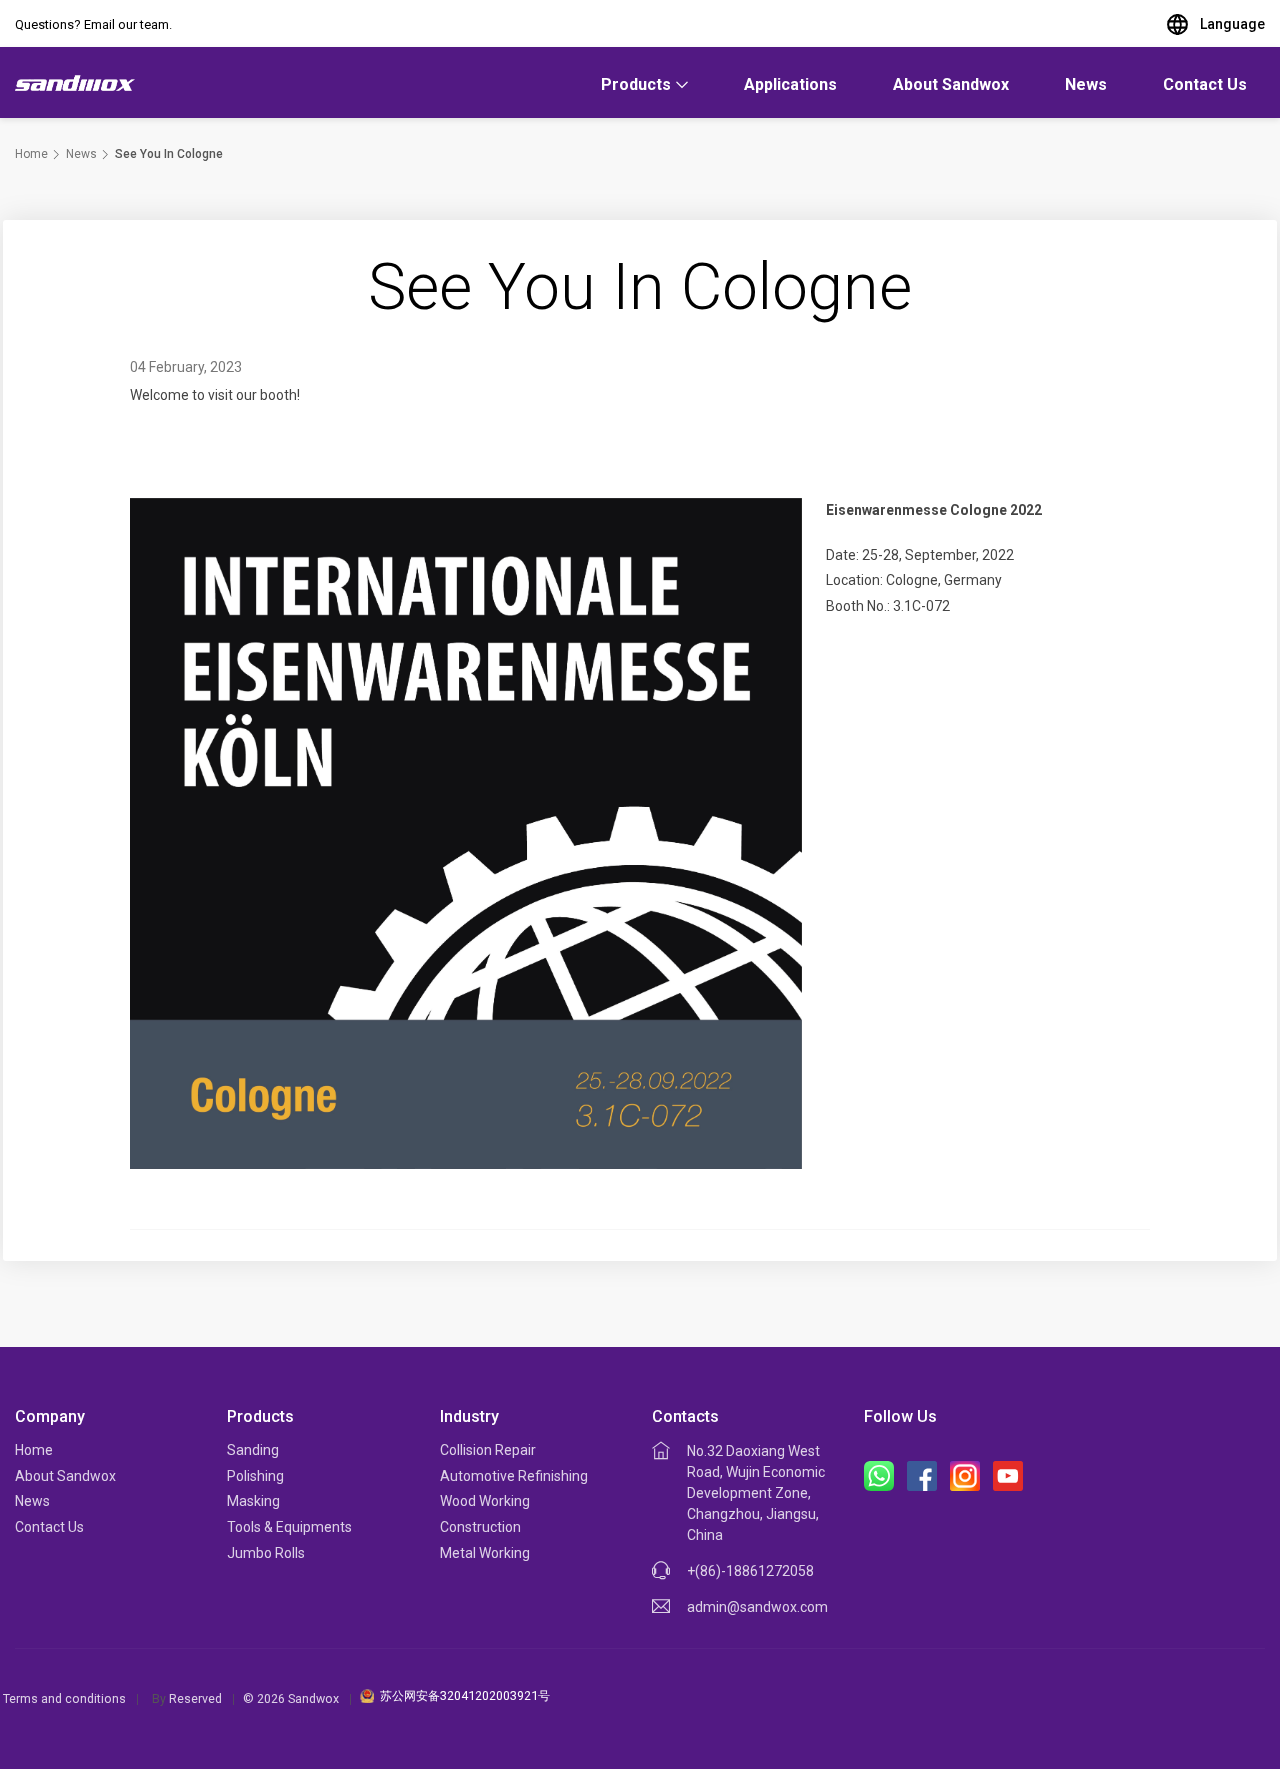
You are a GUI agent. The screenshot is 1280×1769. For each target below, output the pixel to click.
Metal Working (485, 1553)
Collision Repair (488, 1450)
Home (31, 154)
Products (636, 84)
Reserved (195, 1698)
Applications (790, 84)
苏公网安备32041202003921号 (465, 1695)
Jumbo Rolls (266, 1553)
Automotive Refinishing (514, 1476)
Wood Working (485, 1501)
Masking (253, 1501)
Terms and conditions (64, 1698)
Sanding (253, 1450)
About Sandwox (951, 84)
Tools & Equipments (289, 1527)
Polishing (255, 1476)
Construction (480, 1527)
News (1086, 84)
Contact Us (1205, 84)
